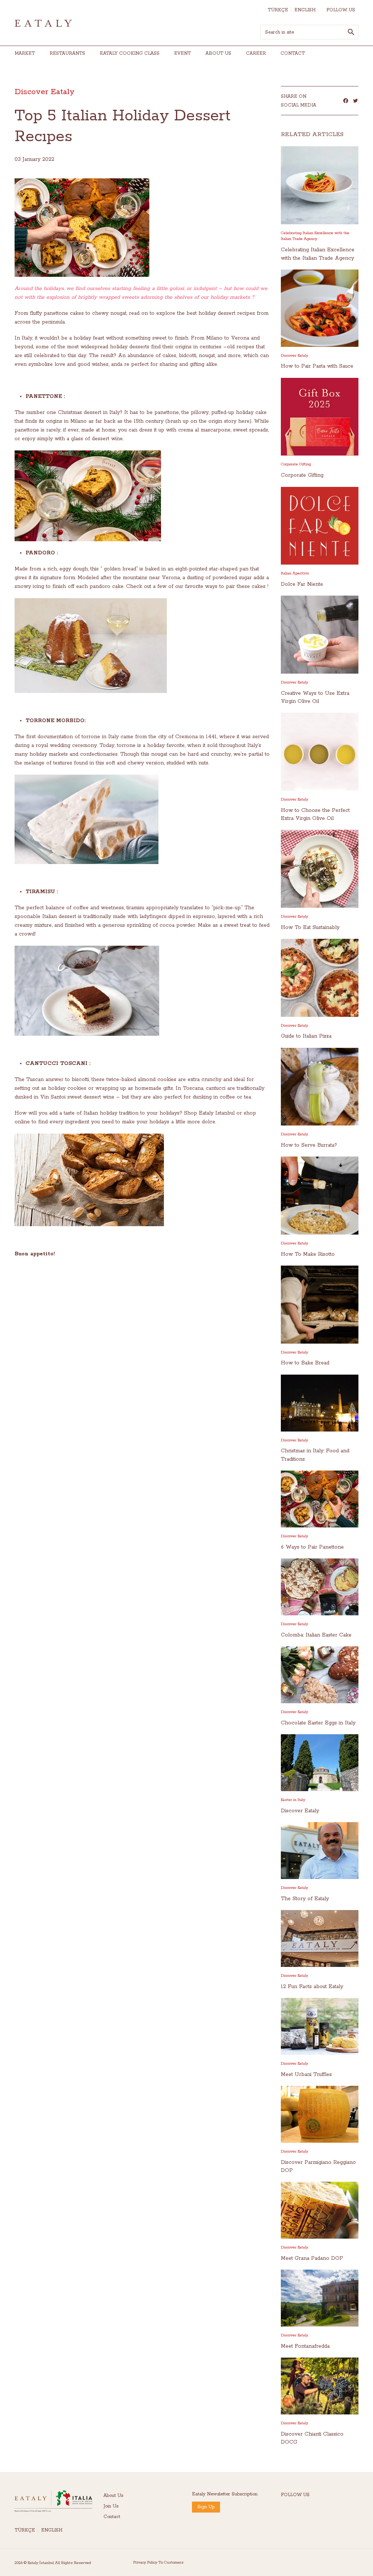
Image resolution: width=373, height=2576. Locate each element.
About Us (113, 2496)
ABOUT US (218, 53)
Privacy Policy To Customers (158, 2563)
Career (256, 53)
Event (182, 53)
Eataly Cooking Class (130, 53)
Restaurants (67, 53)
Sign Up (206, 2507)
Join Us (111, 2506)
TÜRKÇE (278, 10)
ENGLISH (305, 10)
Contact (293, 53)
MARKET (25, 53)
